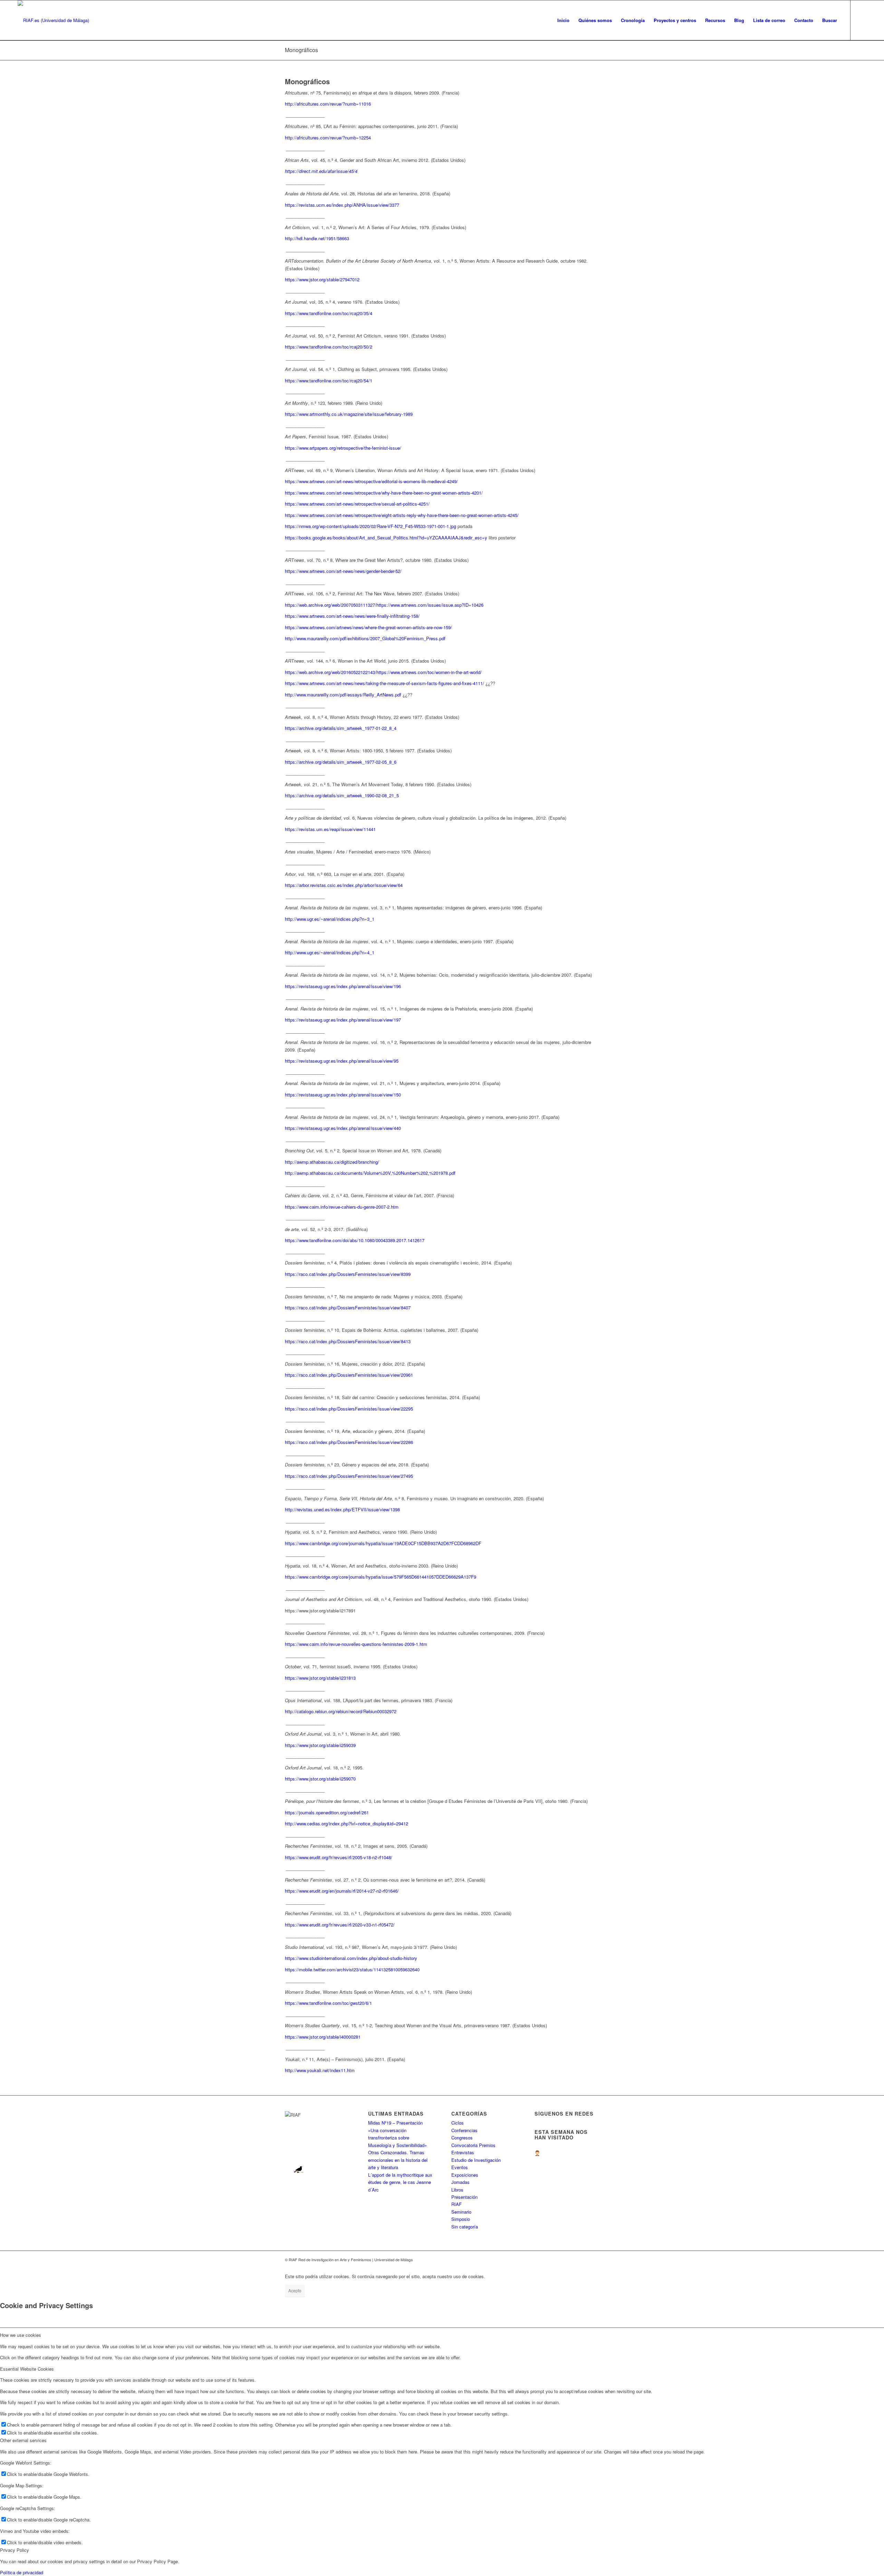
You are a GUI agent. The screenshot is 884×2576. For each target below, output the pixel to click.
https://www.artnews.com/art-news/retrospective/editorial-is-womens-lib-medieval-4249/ (371, 481)
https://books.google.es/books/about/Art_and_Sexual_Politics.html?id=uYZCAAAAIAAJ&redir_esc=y (386, 538)
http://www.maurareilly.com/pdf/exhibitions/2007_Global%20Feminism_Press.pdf (365, 638)
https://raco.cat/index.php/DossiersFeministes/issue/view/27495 (349, 1476)
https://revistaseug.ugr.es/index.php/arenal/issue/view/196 (343, 986)
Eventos (460, 2167)
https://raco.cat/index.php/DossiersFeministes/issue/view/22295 (349, 1409)
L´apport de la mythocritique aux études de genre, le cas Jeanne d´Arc (400, 2182)
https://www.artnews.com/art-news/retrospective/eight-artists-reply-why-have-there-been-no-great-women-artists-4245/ (402, 515)
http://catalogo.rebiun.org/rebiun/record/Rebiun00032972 (341, 1711)
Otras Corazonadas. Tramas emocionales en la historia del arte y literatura (398, 2160)
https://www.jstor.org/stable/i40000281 (323, 2037)
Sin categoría (465, 2227)
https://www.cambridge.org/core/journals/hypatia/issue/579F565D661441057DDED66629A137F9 (381, 1577)
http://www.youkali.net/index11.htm (320, 2070)
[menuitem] (563, 20)
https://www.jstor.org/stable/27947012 (322, 279)
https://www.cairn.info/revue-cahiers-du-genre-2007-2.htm (342, 1207)
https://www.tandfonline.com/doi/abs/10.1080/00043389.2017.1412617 (355, 1240)
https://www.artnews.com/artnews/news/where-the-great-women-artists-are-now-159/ (368, 627)
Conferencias (464, 2130)
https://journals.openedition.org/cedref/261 (327, 1812)
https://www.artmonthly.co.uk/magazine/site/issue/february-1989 (349, 414)
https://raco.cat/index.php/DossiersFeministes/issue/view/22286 (349, 1442)
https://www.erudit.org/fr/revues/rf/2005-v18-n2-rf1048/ (339, 1857)
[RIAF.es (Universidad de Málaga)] (53, 20)
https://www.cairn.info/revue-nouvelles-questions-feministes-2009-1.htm (356, 1644)
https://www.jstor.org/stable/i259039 (320, 1745)
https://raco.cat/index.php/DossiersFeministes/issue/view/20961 (349, 1375)
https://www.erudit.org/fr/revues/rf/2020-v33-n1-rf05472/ (340, 1925)
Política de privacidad (22, 2572)
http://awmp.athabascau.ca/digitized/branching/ (332, 1162)
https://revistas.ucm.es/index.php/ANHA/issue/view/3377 (342, 205)
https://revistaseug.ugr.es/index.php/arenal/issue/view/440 (343, 1128)
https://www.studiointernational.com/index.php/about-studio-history (351, 1958)
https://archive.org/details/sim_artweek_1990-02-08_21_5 (342, 795)
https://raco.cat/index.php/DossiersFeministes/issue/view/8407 (348, 1307)
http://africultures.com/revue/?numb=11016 (328, 104)
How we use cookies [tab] (21, 2335)
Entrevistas (463, 2152)
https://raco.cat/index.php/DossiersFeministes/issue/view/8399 (348, 1274)
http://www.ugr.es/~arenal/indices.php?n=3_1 (330, 919)
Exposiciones (465, 2175)
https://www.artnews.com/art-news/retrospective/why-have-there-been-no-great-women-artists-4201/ (384, 493)
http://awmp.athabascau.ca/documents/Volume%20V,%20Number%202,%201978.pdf (370, 1173)
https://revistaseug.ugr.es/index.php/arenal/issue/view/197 (343, 1020)
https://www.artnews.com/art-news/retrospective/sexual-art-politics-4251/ (357, 504)
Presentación (464, 2197)
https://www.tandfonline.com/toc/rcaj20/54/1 (329, 380)
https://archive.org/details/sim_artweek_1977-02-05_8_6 (341, 762)
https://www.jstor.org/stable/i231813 (320, 1678)
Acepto (295, 2290)
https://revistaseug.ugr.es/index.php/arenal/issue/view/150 (343, 1095)
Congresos (462, 2138)
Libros (457, 2190)
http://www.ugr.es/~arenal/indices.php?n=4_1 (330, 952)
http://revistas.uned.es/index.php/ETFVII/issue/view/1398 (342, 1509)
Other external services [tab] (23, 2440)
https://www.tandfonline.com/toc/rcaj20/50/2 (329, 347)
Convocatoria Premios (473, 2145)
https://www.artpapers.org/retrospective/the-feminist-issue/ (343, 448)
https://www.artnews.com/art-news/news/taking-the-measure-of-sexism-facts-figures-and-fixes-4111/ (385, 683)
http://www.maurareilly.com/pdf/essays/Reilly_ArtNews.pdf (343, 695)
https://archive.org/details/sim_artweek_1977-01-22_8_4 (341, 728)
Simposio (461, 2219)
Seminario (461, 2212)
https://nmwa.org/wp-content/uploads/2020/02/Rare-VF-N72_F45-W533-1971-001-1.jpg (371, 526)
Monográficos (301, 50)
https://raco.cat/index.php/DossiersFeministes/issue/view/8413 (348, 1341)
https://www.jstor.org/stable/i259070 (320, 1779)
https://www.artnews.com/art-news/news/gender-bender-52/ (343, 571)
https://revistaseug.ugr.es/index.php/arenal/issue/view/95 (342, 1061)
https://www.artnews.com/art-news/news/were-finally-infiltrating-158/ (352, 616)
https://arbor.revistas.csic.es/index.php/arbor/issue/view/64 (344, 885)
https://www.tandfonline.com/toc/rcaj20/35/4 (329, 313)
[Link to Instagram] (861, 20)
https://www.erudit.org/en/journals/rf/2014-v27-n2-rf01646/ (342, 1891)
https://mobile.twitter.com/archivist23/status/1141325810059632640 (352, 1969)
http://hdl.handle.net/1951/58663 (317, 238)
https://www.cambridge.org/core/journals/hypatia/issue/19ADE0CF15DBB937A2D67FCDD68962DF (383, 1543)
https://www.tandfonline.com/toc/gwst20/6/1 (328, 2003)
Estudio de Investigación (476, 2160)
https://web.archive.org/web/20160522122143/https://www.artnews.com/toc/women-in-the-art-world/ (383, 672)
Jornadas (460, 2182)
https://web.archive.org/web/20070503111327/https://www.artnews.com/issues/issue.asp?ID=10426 (384, 605)
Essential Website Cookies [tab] (27, 2369)
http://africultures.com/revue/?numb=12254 (328, 138)
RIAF (457, 2204)
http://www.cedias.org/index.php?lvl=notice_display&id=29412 (347, 1823)
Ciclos (458, 2123)
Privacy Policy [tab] (15, 2550)
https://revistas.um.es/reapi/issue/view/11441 (330, 829)
